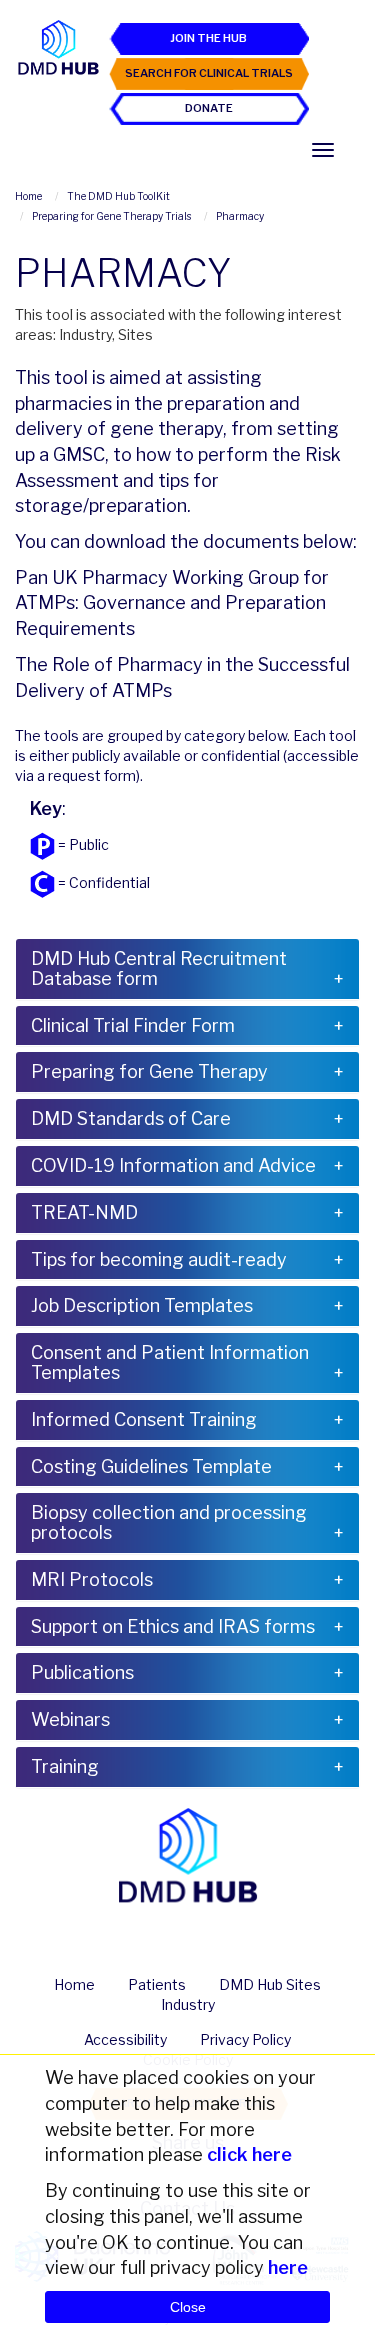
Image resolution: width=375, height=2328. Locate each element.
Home (74, 1984)
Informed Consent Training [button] (144, 1419)
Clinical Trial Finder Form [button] (133, 1025)
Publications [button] (82, 1672)
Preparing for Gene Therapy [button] (149, 1071)
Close (188, 2307)
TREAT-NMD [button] (84, 1212)
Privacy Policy (245, 2039)
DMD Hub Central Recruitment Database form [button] (159, 968)
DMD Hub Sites (270, 1984)
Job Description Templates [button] (142, 1305)
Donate (209, 108)
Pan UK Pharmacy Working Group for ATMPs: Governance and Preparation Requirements (172, 603)
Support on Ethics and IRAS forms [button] (173, 1626)
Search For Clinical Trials (209, 73)
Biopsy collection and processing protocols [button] (169, 1522)
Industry (188, 2004)
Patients (157, 1984)
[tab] (187, 969)
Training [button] (65, 1766)
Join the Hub (208, 38)
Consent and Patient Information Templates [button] (170, 1362)
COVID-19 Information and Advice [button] (173, 1165)
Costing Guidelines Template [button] (151, 1466)
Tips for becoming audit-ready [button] (159, 1259)
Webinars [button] (70, 1719)
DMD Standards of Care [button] (131, 1118)
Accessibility (125, 2039)
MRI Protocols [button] (92, 1579)
